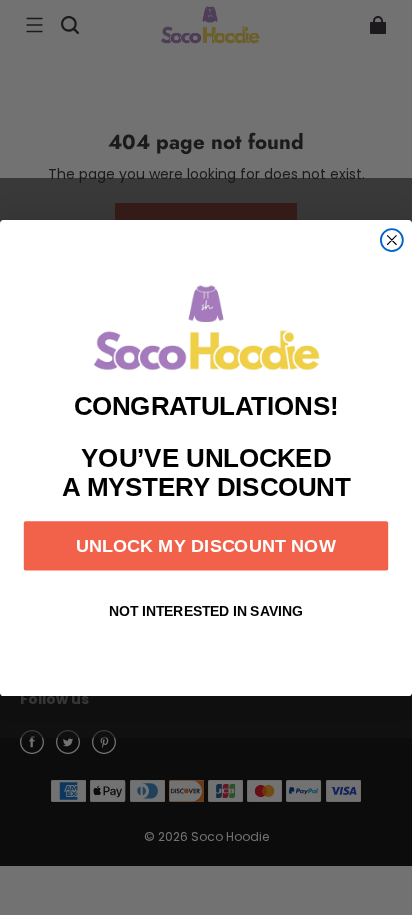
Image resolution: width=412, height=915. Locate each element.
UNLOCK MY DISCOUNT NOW (206, 545)
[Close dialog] (392, 240)
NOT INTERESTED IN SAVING (205, 611)
